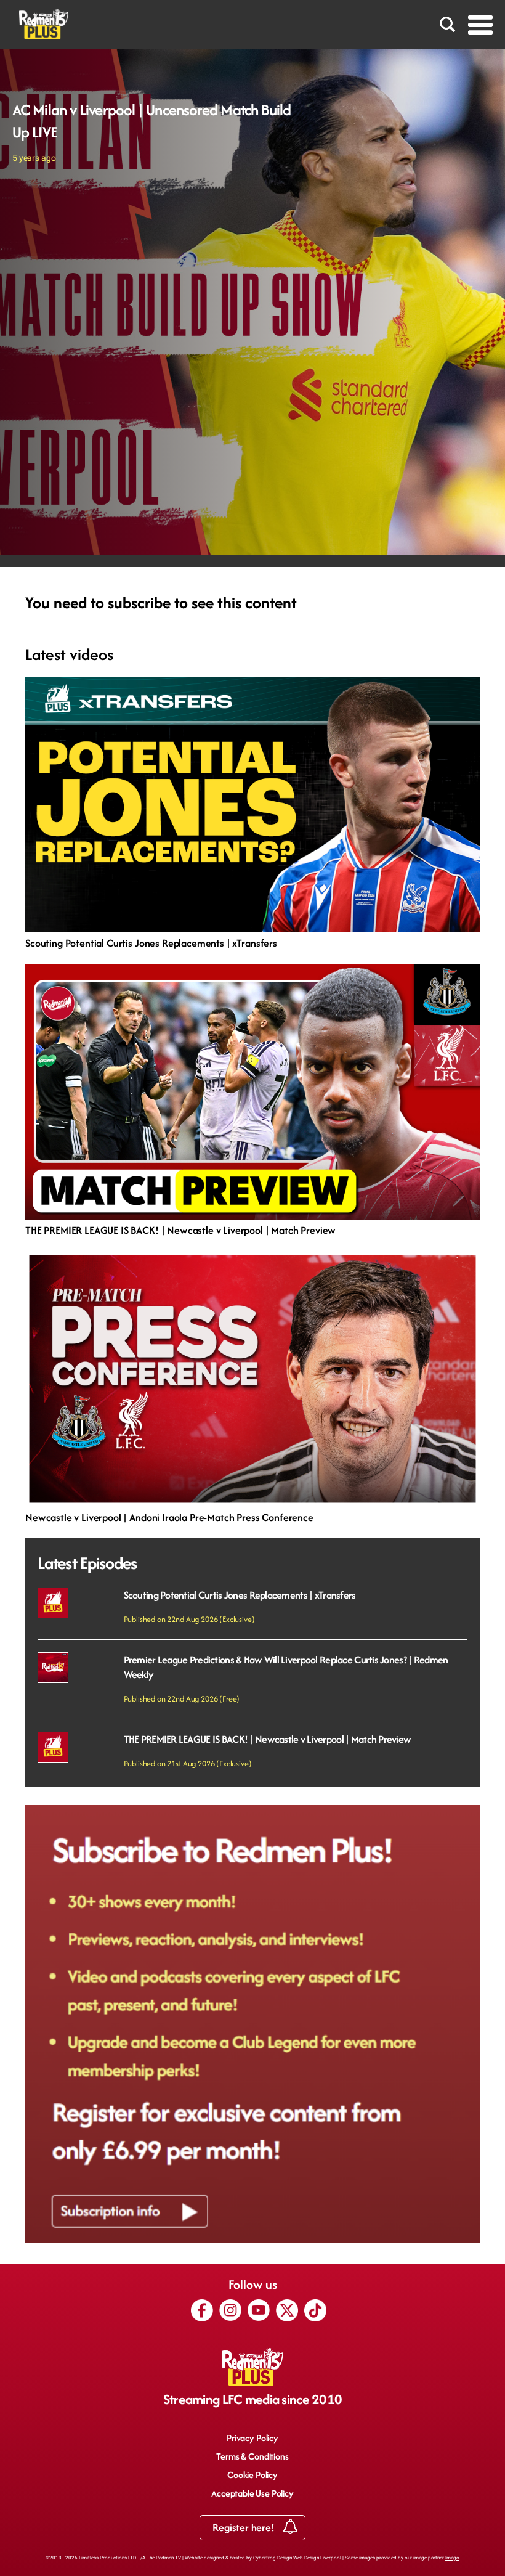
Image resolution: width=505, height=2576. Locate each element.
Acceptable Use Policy (252, 2493)
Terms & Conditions (252, 2456)
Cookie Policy (252, 2475)
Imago (452, 2558)
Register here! (244, 2527)
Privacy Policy (252, 2438)
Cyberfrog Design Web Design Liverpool (297, 2558)
